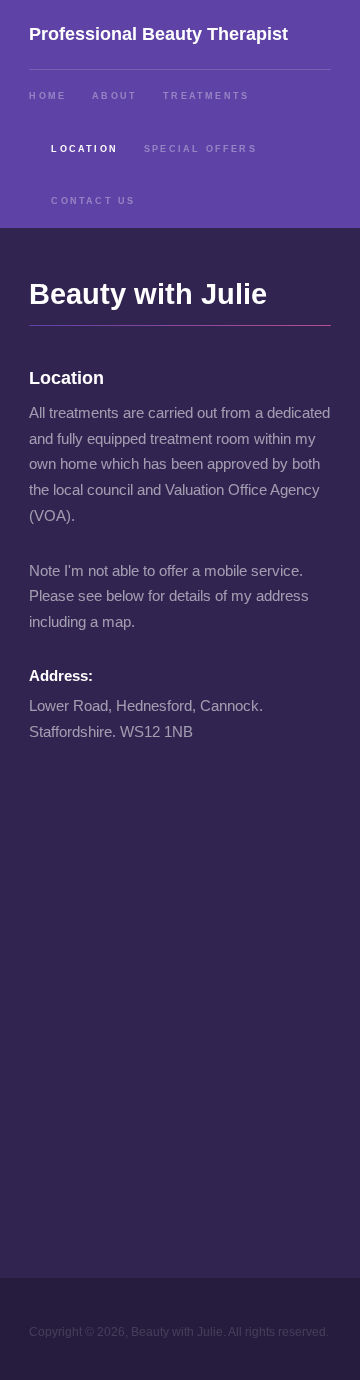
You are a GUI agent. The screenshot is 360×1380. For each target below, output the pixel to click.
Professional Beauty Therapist (158, 33)
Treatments (206, 96)
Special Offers (200, 149)
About (114, 96)
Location (84, 149)
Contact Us (93, 201)
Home (47, 96)
